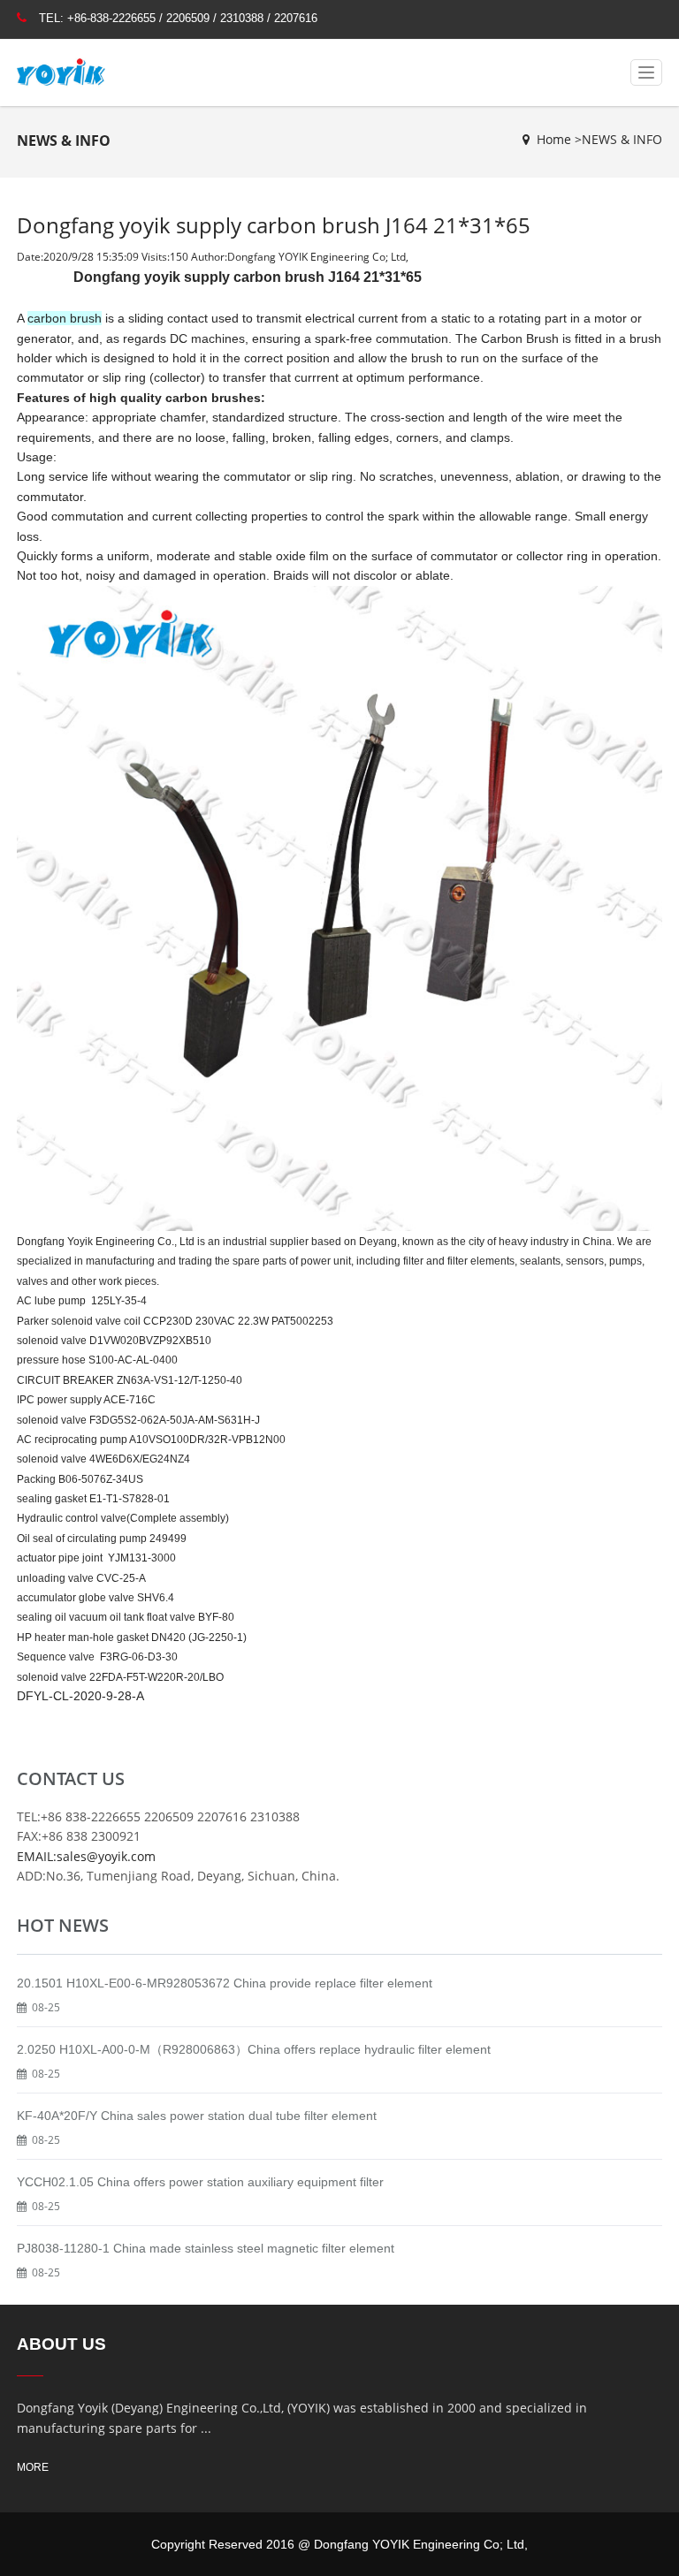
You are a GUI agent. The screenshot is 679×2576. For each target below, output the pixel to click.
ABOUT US (61, 2344)
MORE (33, 2467)
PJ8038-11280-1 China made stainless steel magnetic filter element (206, 2248)
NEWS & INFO (622, 139)
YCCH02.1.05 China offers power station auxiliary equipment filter (200, 2182)
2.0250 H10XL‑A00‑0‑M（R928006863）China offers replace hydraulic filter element (254, 2049)
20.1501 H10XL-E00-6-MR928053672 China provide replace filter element (225, 1983)
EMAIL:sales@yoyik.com (86, 1856)
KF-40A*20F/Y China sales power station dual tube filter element (197, 2116)
